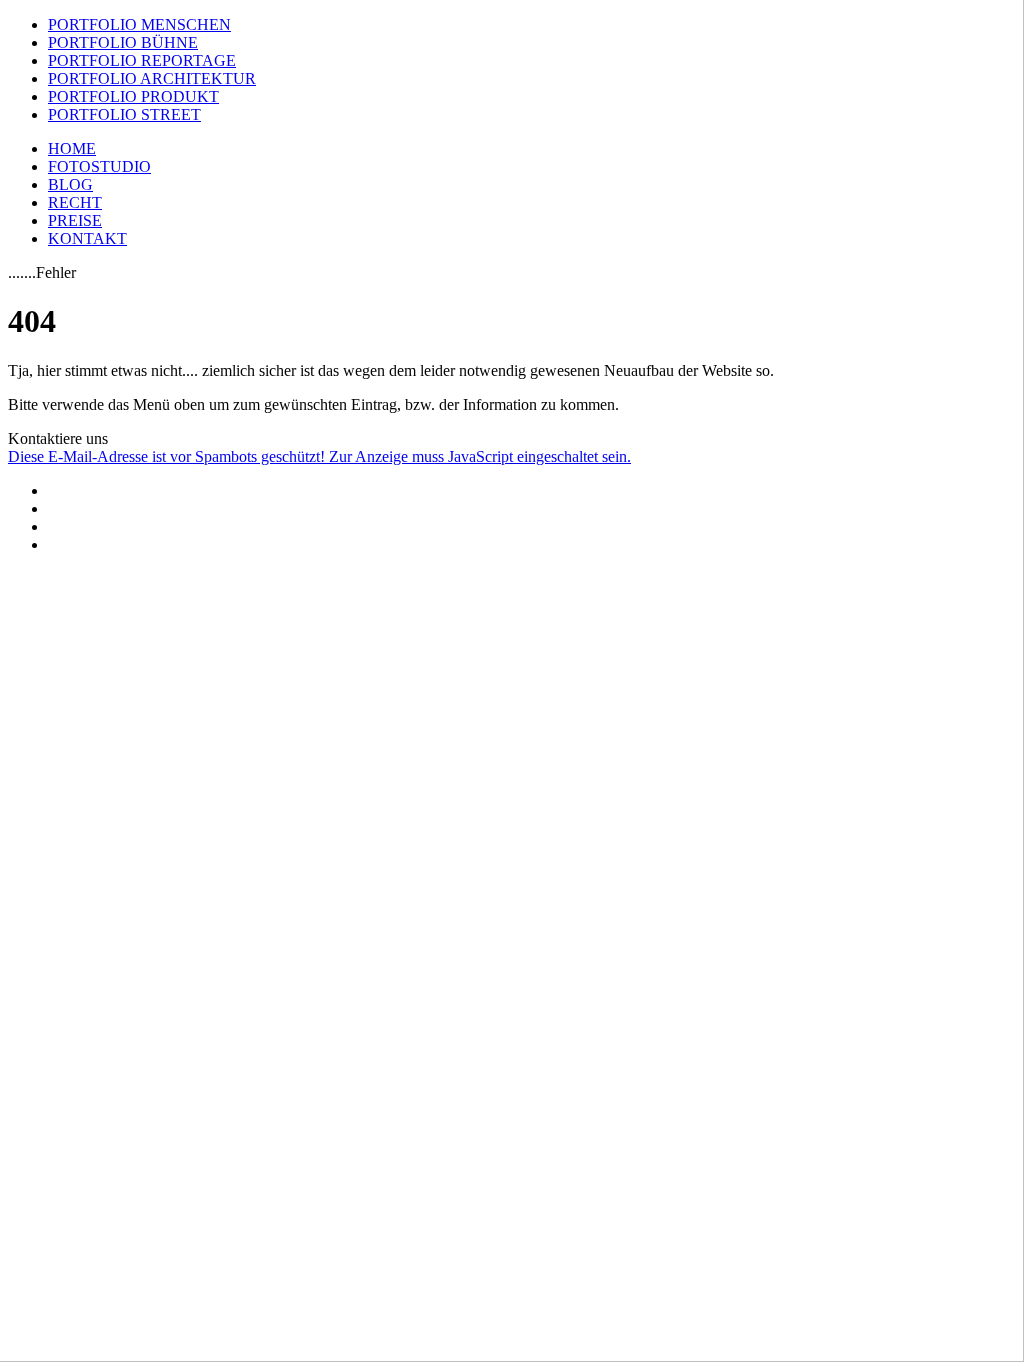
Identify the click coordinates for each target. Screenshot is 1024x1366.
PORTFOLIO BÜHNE (123, 42)
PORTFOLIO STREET (124, 114)
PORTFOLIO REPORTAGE (142, 60)
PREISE (75, 220)
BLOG (70, 184)
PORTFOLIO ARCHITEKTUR (152, 78)
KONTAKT (87, 238)
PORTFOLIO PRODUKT (133, 96)
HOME (72, 148)
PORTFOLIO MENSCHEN (139, 24)
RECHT (75, 202)
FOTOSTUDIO (99, 166)
